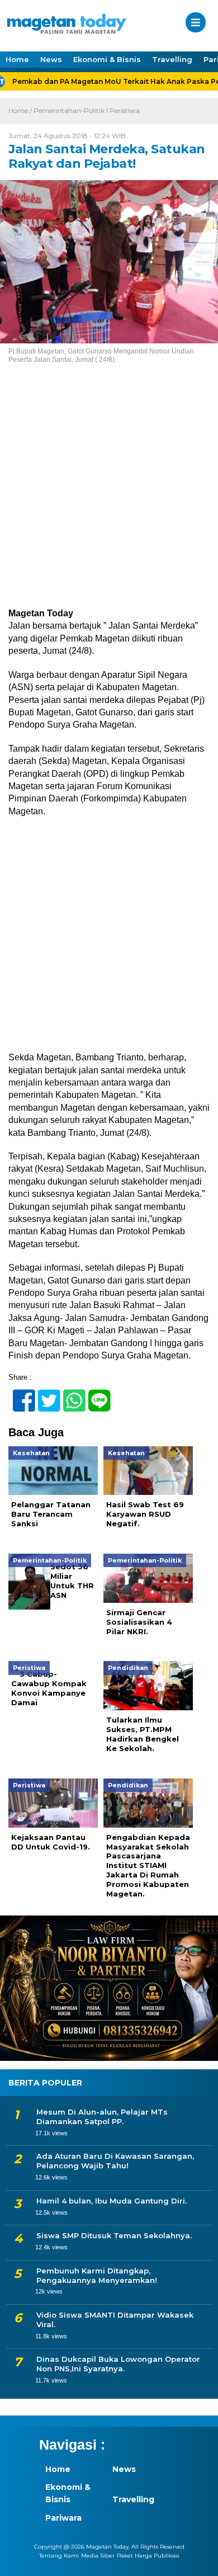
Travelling (172, 59)
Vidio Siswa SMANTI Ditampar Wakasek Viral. (115, 2320)
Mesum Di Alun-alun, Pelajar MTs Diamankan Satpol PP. (102, 2117)
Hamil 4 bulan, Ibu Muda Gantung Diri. (112, 2201)
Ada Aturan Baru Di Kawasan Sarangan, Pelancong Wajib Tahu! (115, 2161)
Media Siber (98, 2556)
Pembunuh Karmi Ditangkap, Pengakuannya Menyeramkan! (97, 2275)
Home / (21, 110)
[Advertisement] (109, 494)
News (51, 59)
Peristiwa (125, 110)
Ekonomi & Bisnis (107, 59)
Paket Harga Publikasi (148, 2556)
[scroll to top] (199, 2560)
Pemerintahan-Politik (69, 110)
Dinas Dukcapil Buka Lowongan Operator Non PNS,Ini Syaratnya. (118, 2364)
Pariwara (63, 2518)
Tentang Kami (59, 2556)
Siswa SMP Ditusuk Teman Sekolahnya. (114, 2235)
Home (17, 59)
